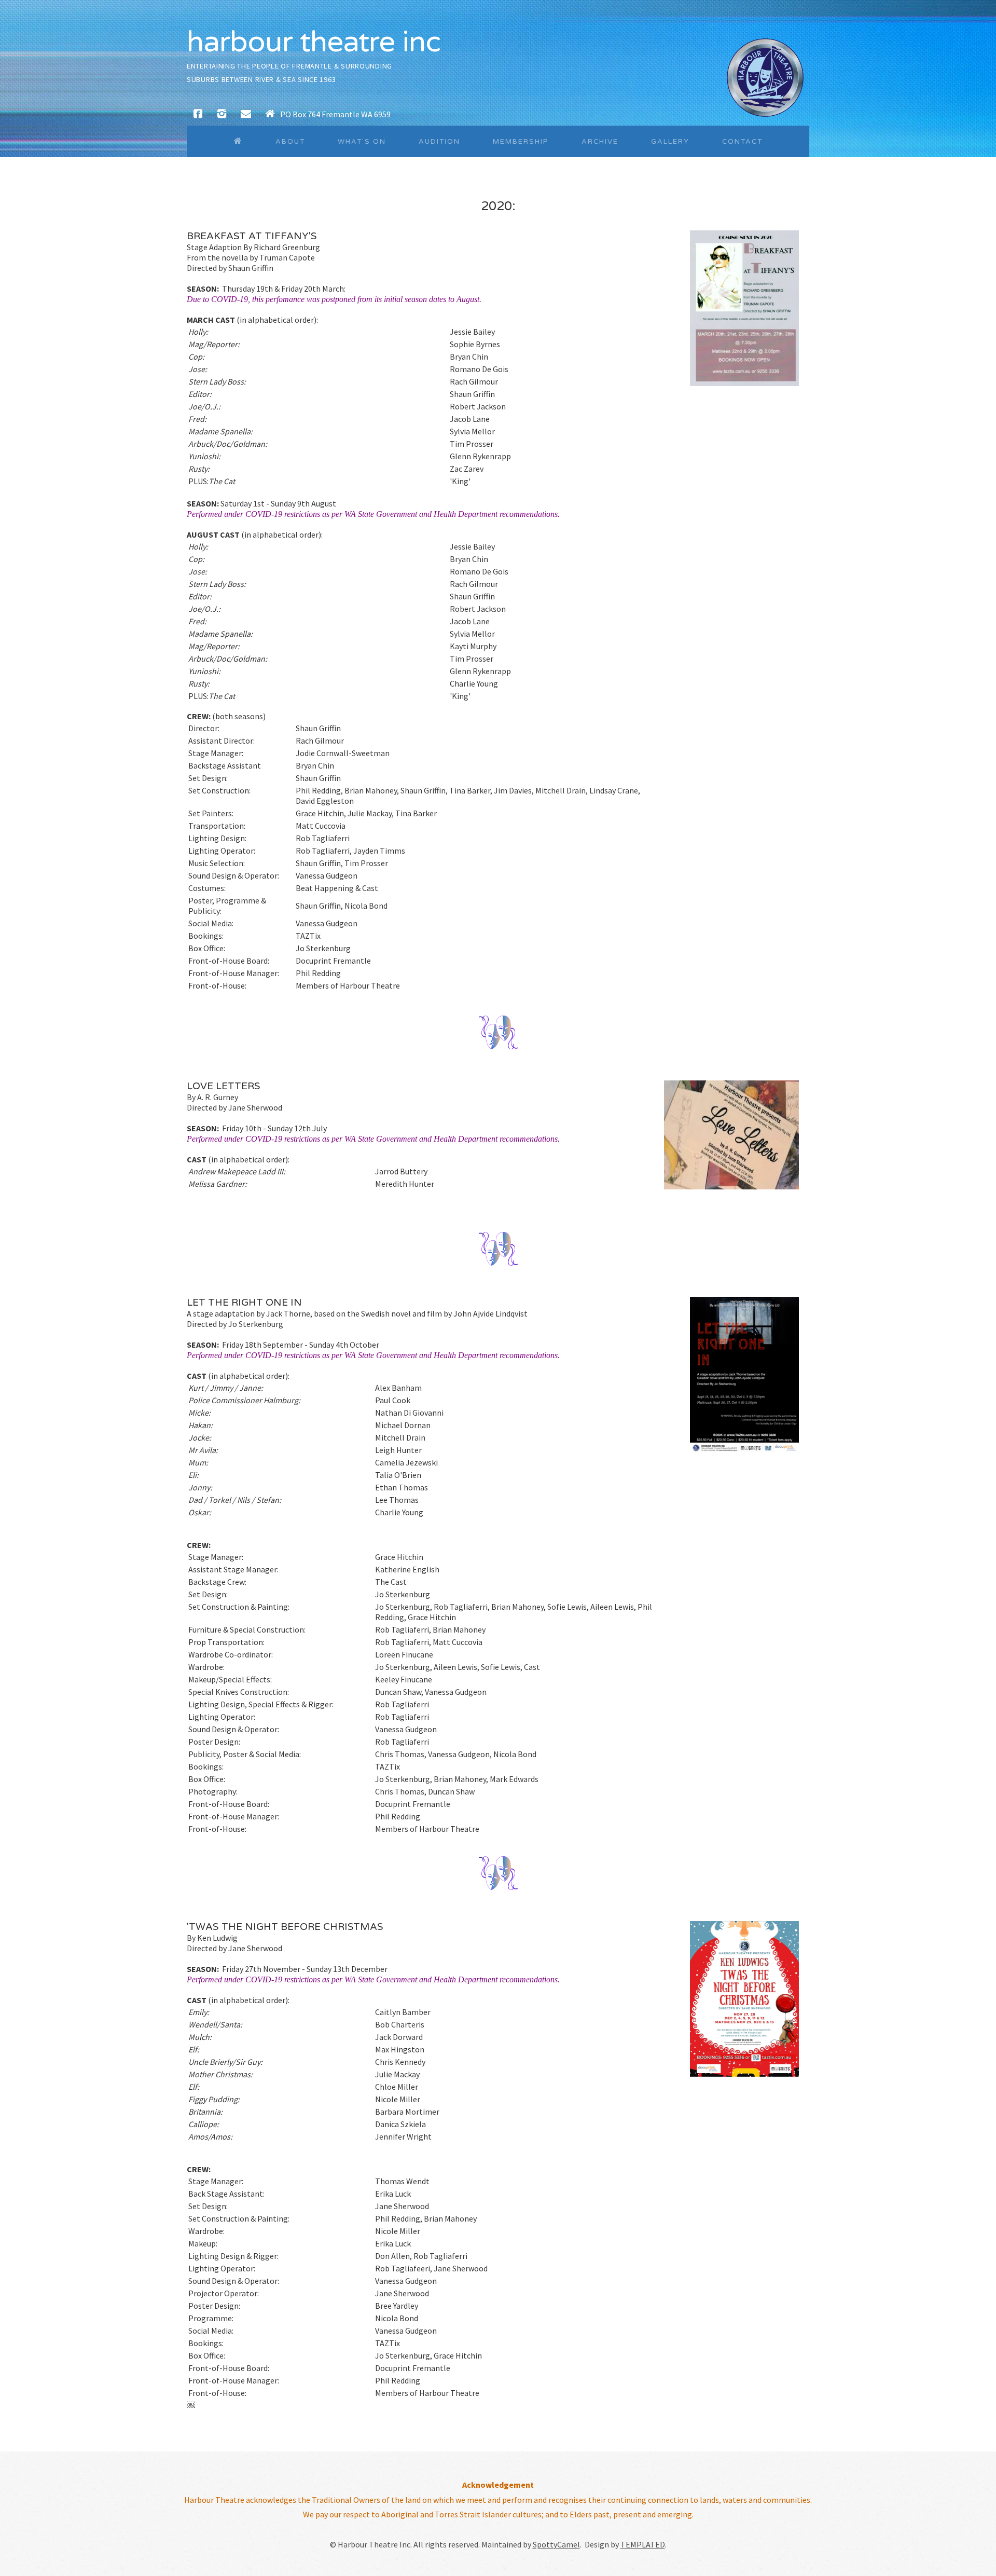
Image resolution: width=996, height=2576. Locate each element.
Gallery (670, 142)
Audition (439, 142)
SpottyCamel (556, 2544)
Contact (742, 142)
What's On (362, 142)
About (290, 142)
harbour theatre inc (314, 42)
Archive (600, 142)
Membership (521, 142)
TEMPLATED (643, 2544)
